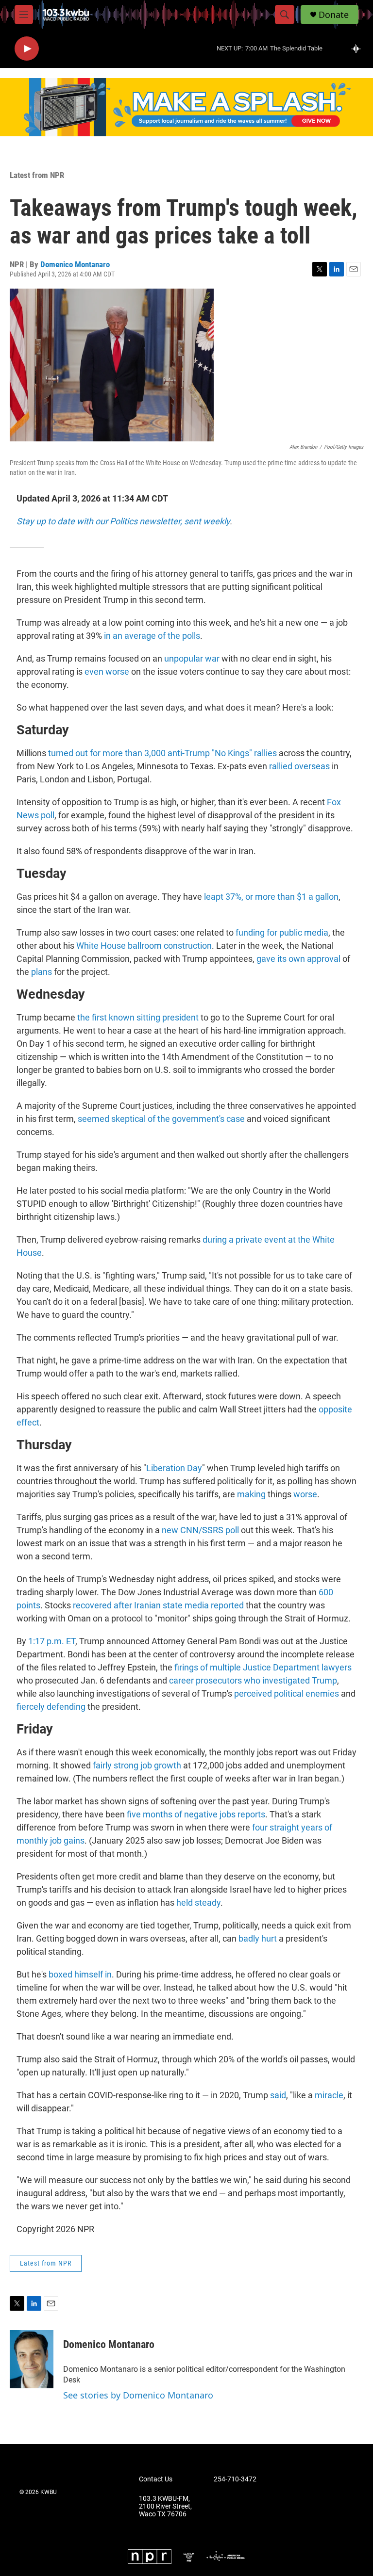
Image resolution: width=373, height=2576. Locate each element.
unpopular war (192, 658)
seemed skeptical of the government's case (161, 1119)
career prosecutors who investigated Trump (253, 1680)
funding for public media (282, 932)
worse (305, 1494)
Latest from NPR (37, 175)
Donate (334, 15)
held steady (198, 1903)
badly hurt (258, 1938)
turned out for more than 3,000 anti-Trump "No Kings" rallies (162, 753)
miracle (329, 2095)
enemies (322, 1693)
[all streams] (359, 49)
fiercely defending (51, 1707)
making (251, 1494)
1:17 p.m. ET (52, 1641)
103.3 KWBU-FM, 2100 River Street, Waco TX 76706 (165, 2506)
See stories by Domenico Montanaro (138, 2395)
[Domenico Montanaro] (32, 2359)
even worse (107, 672)
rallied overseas (299, 766)
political (289, 1693)
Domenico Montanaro (75, 264)
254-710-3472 (235, 2479)
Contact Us (156, 2479)
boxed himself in (80, 1974)
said (278, 2095)
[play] (27, 49)
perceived (253, 1693)
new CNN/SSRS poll (200, 1530)
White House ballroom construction (144, 946)
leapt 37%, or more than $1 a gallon (271, 897)
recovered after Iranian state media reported (158, 1605)
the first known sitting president (138, 1017)
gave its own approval (298, 959)
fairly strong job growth (137, 1765)
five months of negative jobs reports (196, 1814)
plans (42, 972)
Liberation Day (174, 1468)
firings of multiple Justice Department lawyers (263, 1667)
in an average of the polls (152, 636)
